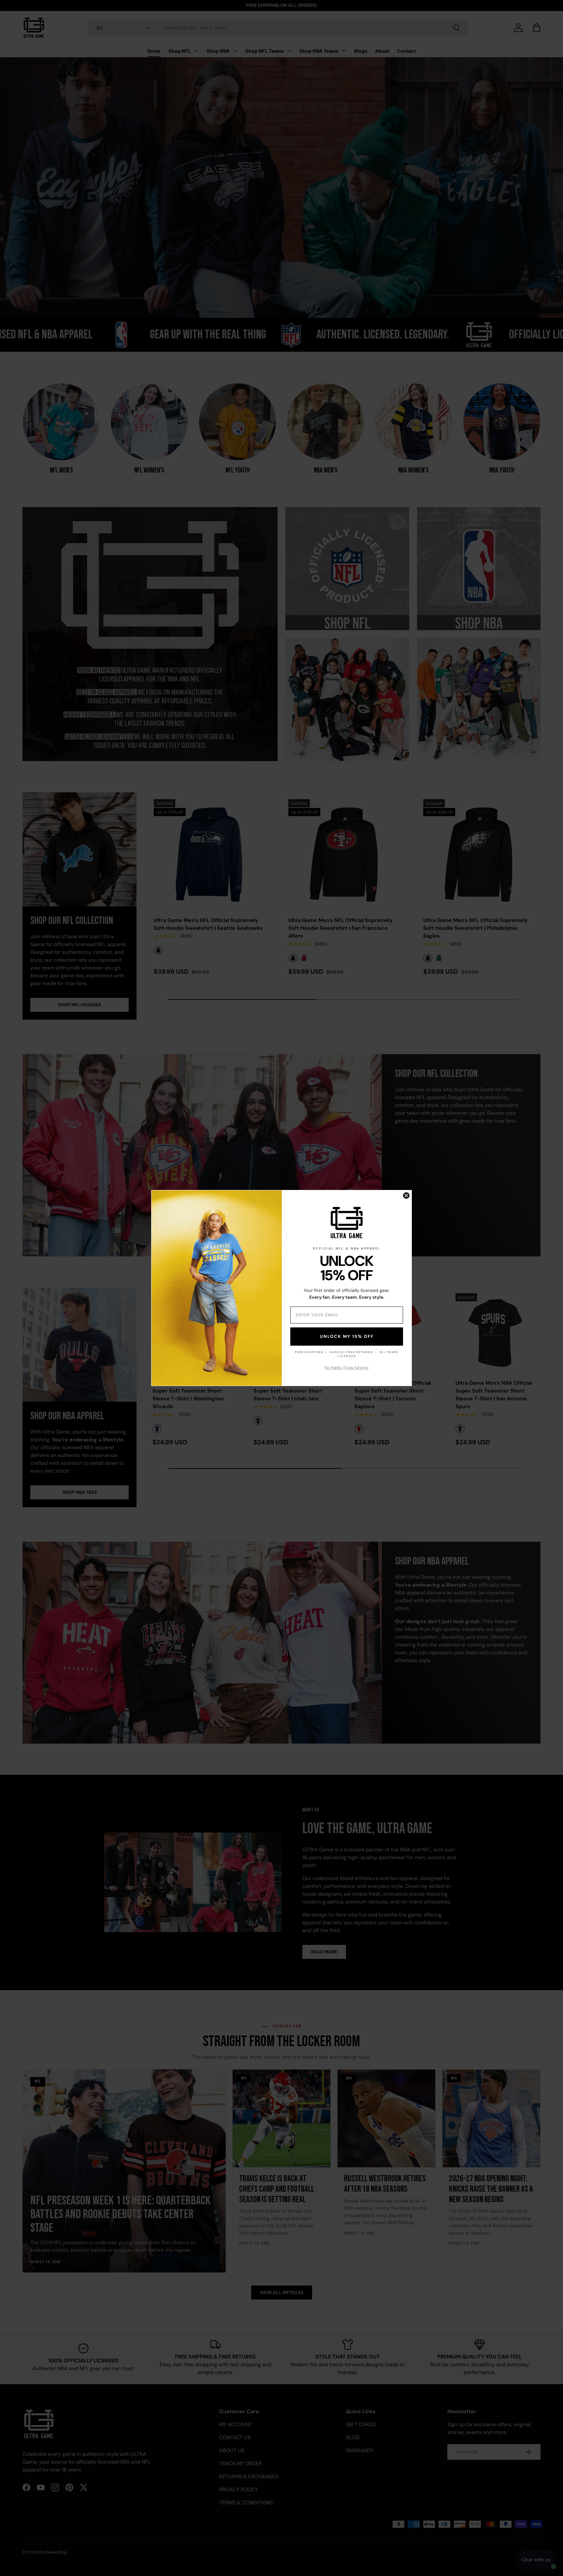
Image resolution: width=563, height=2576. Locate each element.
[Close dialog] (406, 1196)
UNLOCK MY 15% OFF (347, 1337)
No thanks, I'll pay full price (347, 1367)
